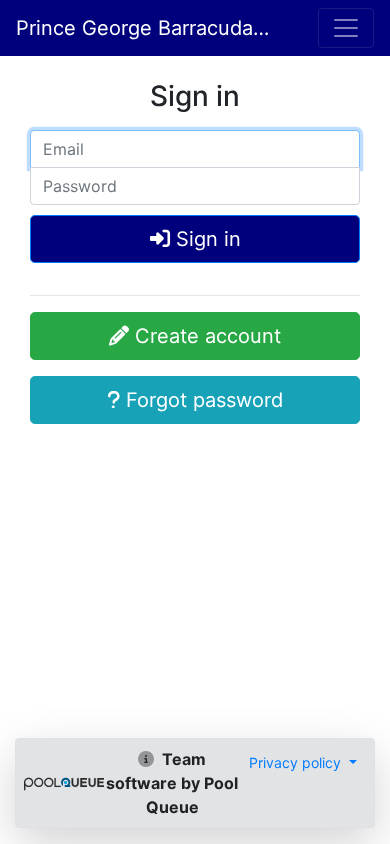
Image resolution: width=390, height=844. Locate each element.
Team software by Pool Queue (172, 783)
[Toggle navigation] (346, 28)
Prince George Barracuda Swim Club (143, 28)
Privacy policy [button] (297, 762)
